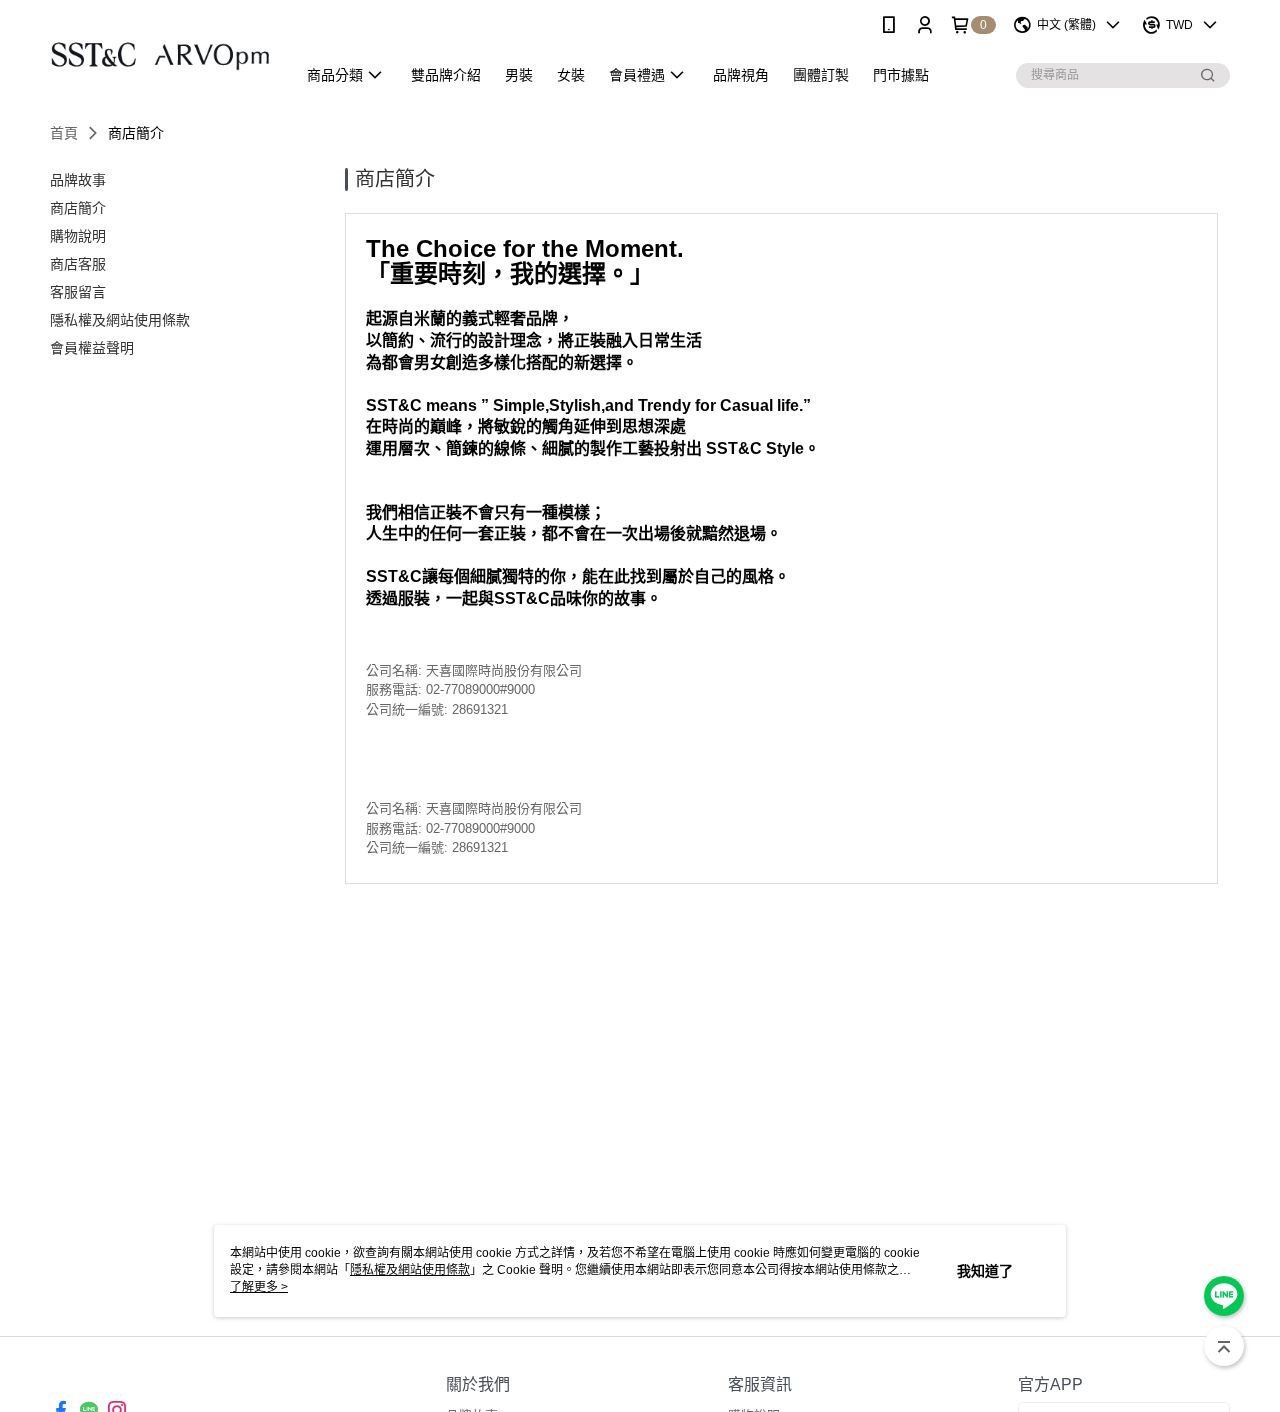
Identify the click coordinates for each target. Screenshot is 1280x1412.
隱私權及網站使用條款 (410, 1270)
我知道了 (985, 1271)
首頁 (64, 133)
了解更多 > (259, 1287)
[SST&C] (161, 52)
